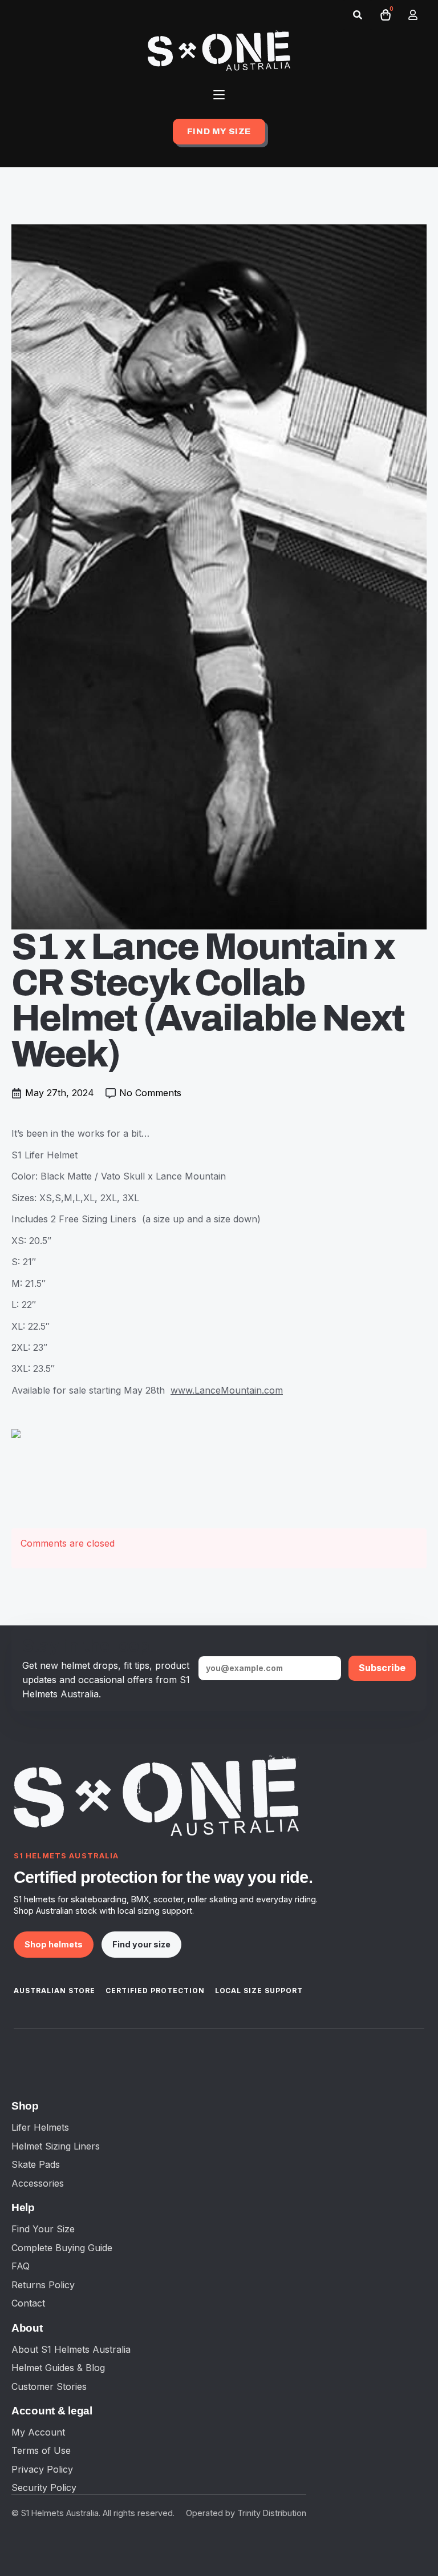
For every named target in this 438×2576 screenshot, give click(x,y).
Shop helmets (54, 1944)
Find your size (141, 1944)
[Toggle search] (358, 15)
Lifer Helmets (40, 2127)
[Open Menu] (219, 95)
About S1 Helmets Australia (71, 2349)
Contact (28, 2303)
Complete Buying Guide (62, 2248)
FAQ (21, 2266)
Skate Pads (36, 2164)
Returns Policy (43, 2285)
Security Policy (44, 2488)
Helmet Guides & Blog (58, 2368)
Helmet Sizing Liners (56, 2146)
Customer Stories (49, 2386)
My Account (38, 2432)
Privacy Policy (42, 2469)
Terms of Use (41, 2450)
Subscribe (382, 1668)
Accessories (38, 2183)
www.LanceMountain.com (227, 1390)
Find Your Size (43, 2229)
